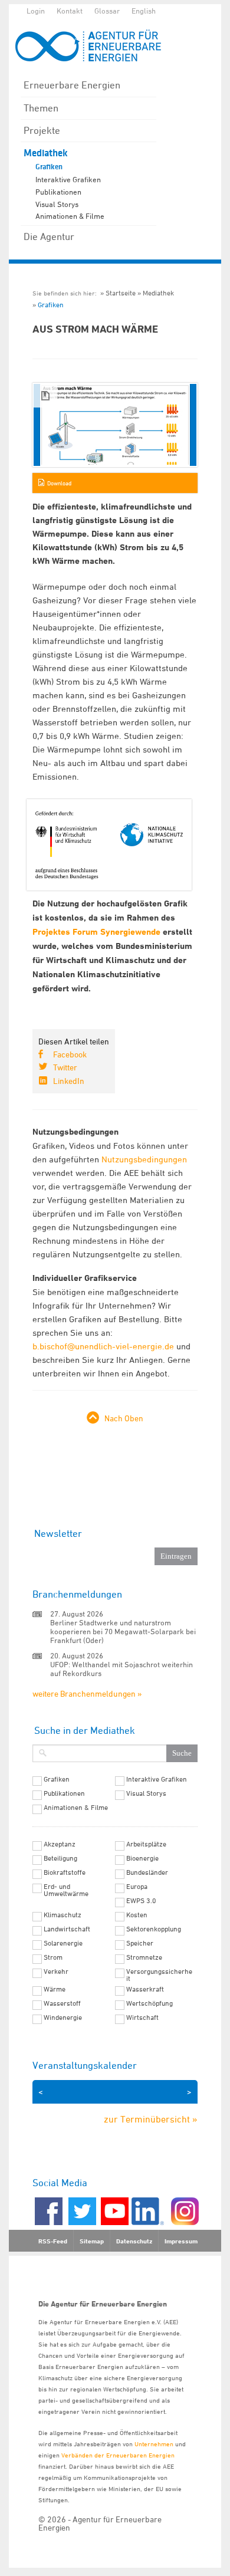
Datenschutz (134, 2241)
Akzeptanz (60, 1844)
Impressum (181, 2241)
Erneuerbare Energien (72, 85)
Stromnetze (144, 1957)
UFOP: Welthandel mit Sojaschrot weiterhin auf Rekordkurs (121, 1669)
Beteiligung (60, 1858)
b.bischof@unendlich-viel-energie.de (103, 1346)
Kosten (137, 1915)
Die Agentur (49, 236)
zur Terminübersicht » (151, 2119)
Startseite (121, 293)
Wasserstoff (62, 2003)
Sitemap (92, 2241)
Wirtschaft (142, 2018)
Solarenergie (63, 1943)
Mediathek (46, 153)
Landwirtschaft (67, 1929)
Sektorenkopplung (154, 1929)
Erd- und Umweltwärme (66, 1890)
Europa (137, 1887)
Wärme (55, 1989)
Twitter (65, 1067)
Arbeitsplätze (146, 1844)
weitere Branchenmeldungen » (87, 1693)
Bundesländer (147, 1872)
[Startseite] (94, 46)
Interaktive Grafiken (68, 179)
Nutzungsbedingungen (144, 1159)
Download (59, 483)
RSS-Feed (53, 2241)
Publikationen (58, 192)
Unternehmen (154, 2444)
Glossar (107, 11)
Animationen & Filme (70, 216)
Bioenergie (142, 1858)
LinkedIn (69, 1081)
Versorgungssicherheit (159, 1975)
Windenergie (63, 2018)
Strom (53, 1957)
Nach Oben (124, 1418)
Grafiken (49, 167)
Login (36, 11)
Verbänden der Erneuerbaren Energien (118, 2455)
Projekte (42, 130)
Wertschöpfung (149, 2003)
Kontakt (70, 11)
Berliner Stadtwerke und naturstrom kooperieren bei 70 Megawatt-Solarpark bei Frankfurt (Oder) (123, 1631)
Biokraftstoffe (65, 1872)
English (144, 11)
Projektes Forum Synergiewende (96, 932)
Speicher (140, 1943)
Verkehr (56, 1972)
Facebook (70, 1054)
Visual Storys (57, 204)
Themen (41, 108)
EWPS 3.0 (141, 1901)
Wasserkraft (145, 1989)
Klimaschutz (63, 1915)
